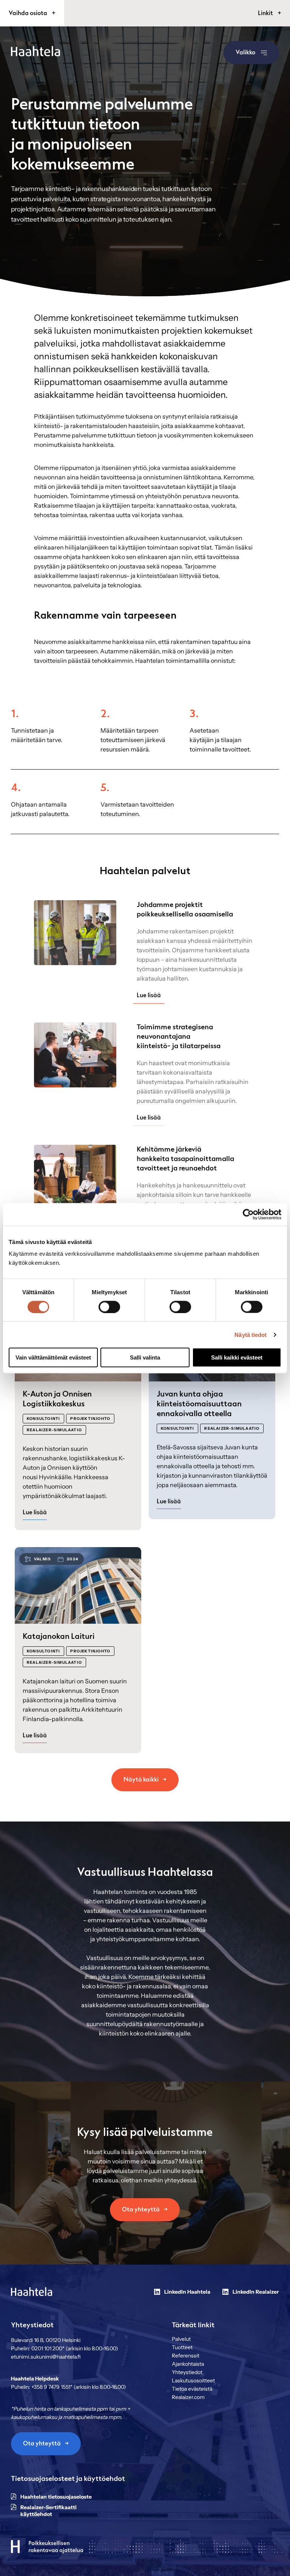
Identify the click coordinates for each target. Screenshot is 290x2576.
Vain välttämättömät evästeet (53, 1357)
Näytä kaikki (141, 1780)
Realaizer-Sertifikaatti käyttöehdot (49, 2511)
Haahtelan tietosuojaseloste (56, 2497)
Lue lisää (149, 995)
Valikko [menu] (245, 52)
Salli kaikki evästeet (237, 1357)
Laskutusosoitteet (193, 2380)
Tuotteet (182, 2347)
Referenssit (186, 2356)
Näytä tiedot (251, 1334)
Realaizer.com (188, 2397)
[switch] (109, 1307)
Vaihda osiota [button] (29, 13)
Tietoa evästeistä (192, 2389)
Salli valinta (145, 1357)
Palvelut (181, 2339)
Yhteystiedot (187, 2372)
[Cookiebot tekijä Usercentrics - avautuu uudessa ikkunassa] (248, 1214)
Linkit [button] (266, 13)
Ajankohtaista (188, 2364)
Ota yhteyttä (141, 2210)
